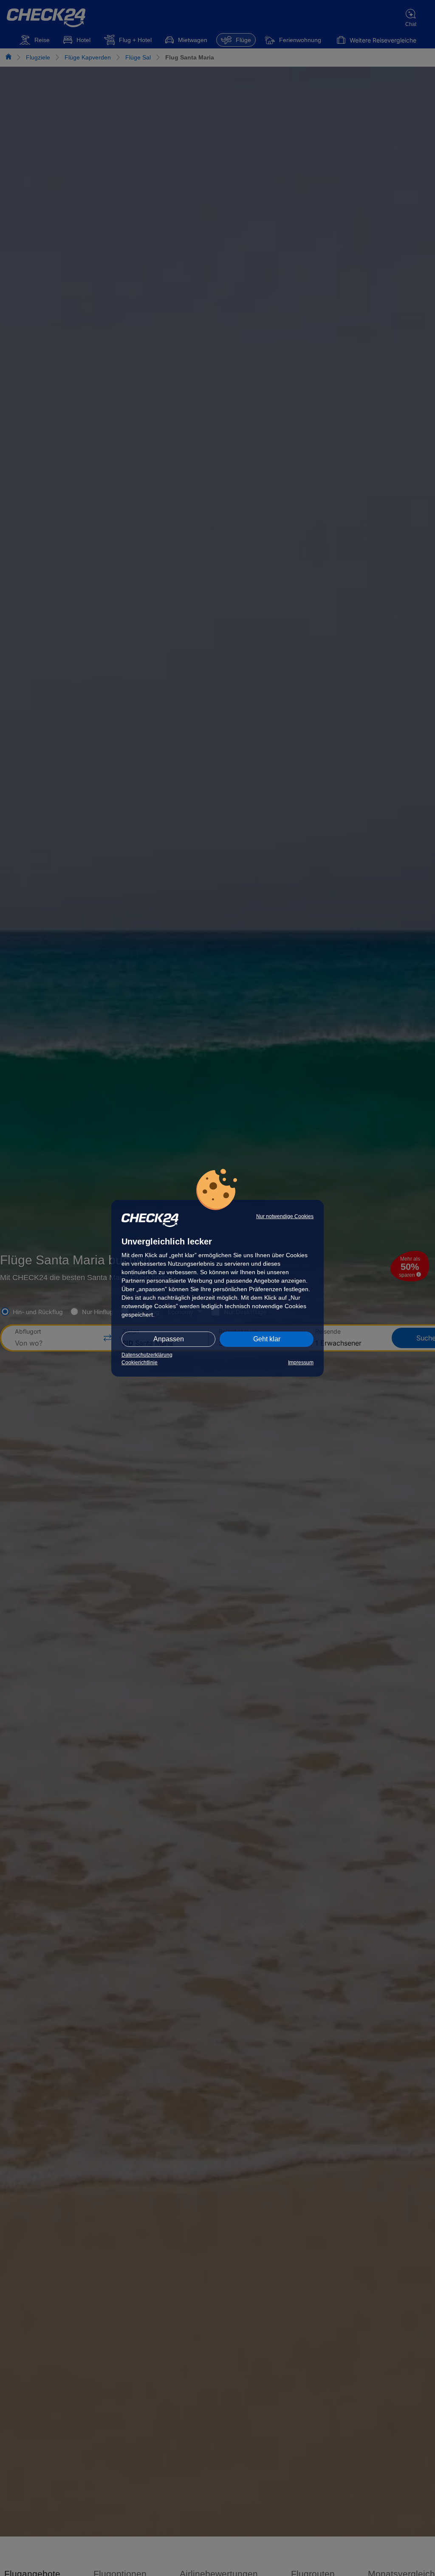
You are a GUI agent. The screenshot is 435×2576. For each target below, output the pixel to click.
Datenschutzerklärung (147, 1355)
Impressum (301, 1363)
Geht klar (267, 1339)
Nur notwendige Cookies (285, 1216)
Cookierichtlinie (140, 1363)
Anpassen (169, 1339)
